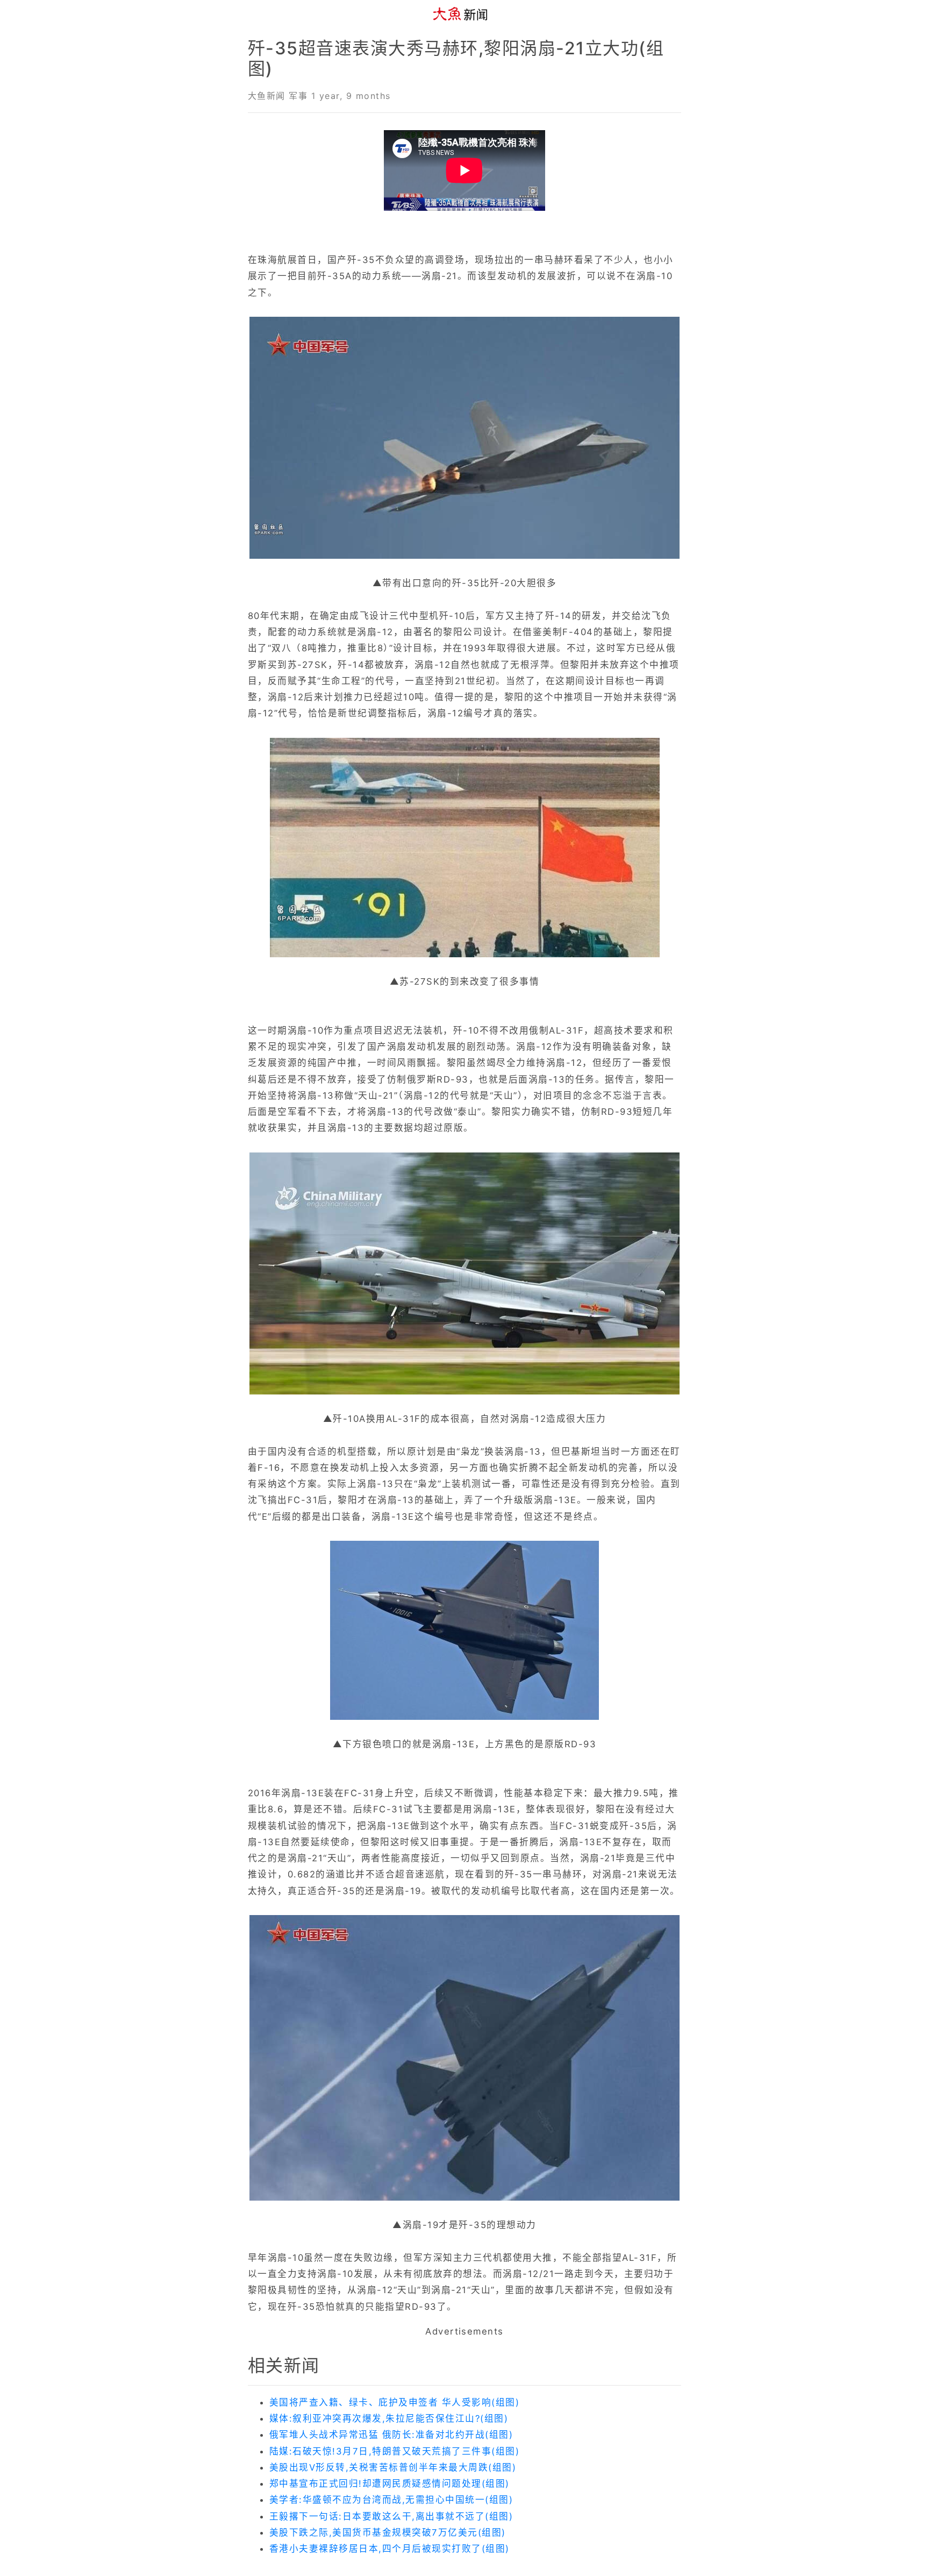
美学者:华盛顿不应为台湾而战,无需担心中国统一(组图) (391, 2500)
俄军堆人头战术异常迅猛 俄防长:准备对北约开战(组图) (391, 2435)
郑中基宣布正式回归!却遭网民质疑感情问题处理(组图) (390, 2484)
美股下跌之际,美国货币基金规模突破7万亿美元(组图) (388, 2532)
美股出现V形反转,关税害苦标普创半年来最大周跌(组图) (393, 2467)
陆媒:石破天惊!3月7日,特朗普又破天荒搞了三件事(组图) (394, 2451)
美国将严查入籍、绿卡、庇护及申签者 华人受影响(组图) (394, 2402)
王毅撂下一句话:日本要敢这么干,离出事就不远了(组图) (391, 2516)
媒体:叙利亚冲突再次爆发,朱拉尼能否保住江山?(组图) (389, 2418)
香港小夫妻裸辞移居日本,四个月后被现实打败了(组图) (390, 2549)
